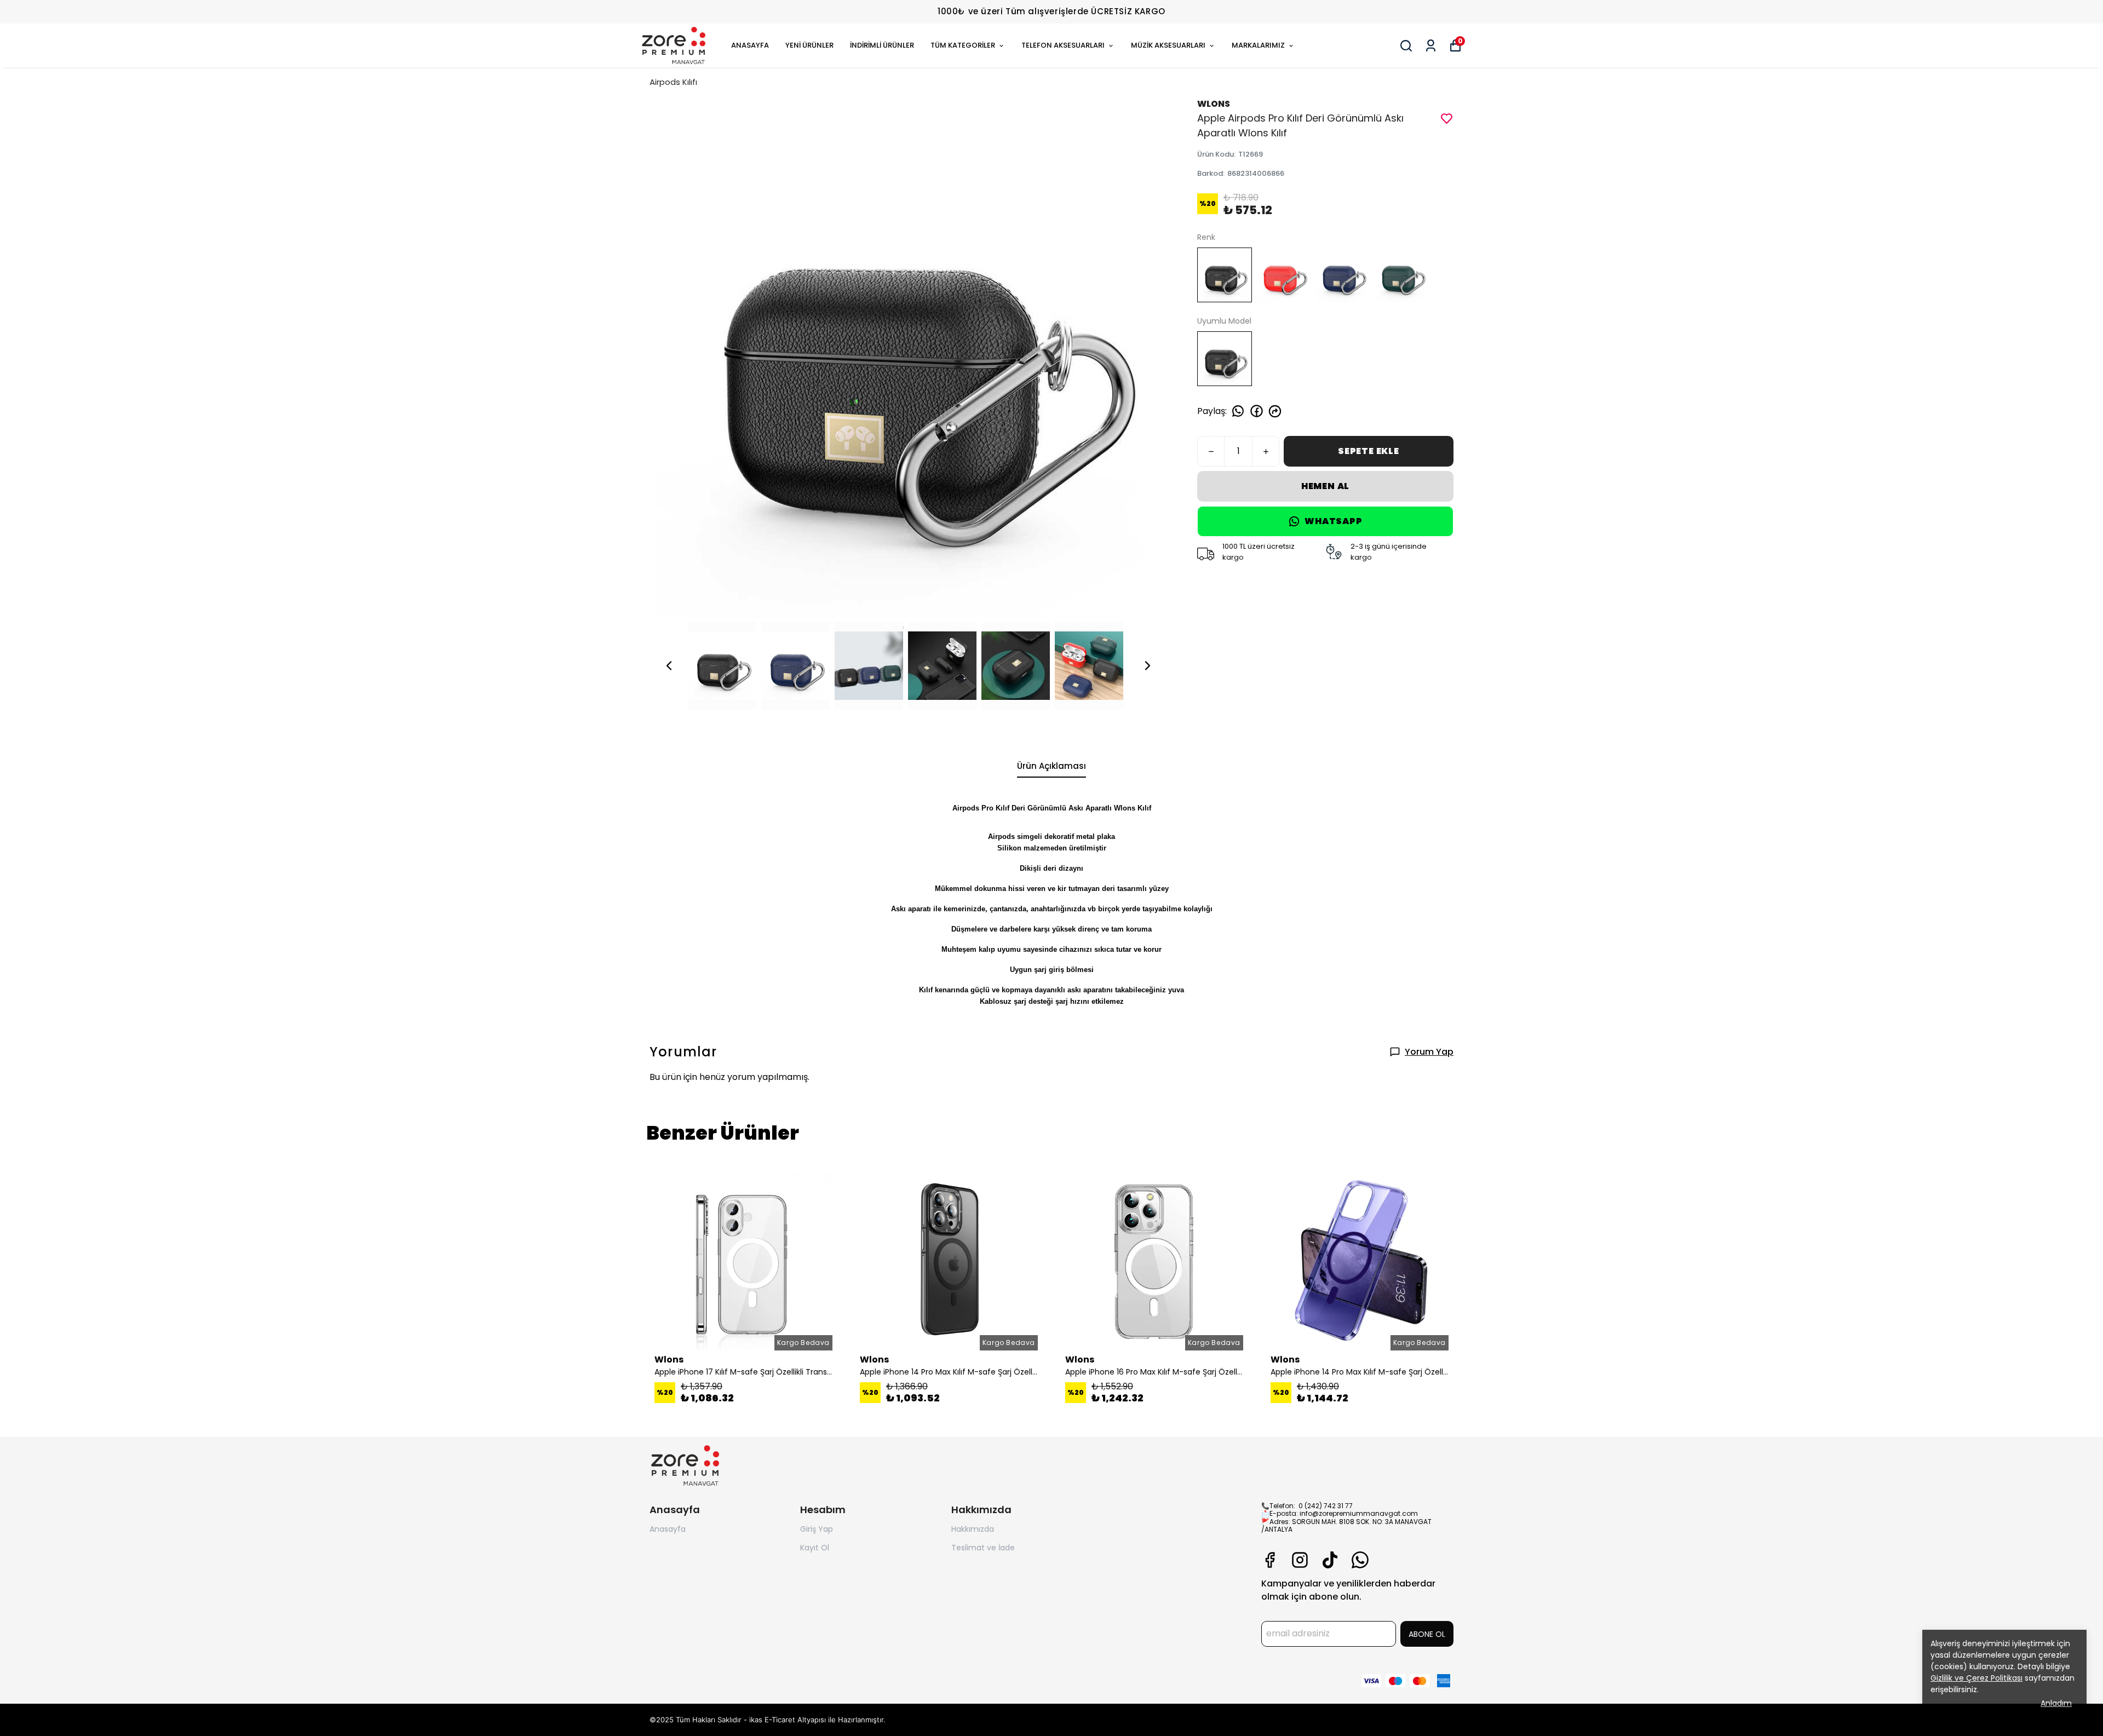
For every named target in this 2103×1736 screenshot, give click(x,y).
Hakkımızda (973, 1529)
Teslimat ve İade (983, 1548)
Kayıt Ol (815, 1548)
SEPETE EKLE (1369, 451)
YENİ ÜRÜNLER (809, 45)
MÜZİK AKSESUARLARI (1168, 45)
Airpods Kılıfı (673, 82)
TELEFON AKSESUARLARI (1063, 45)
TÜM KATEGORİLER (963, 45)
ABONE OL (1427, 1634)
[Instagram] (1300, 1560)
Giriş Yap (817, 1529)
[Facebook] (1270, 1560)
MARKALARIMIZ (1258, 45)
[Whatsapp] (1360, 1560)
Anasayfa (668, 1529)
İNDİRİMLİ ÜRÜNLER (882, 45)
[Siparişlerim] (1431, 46)
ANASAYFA (750, 45)
